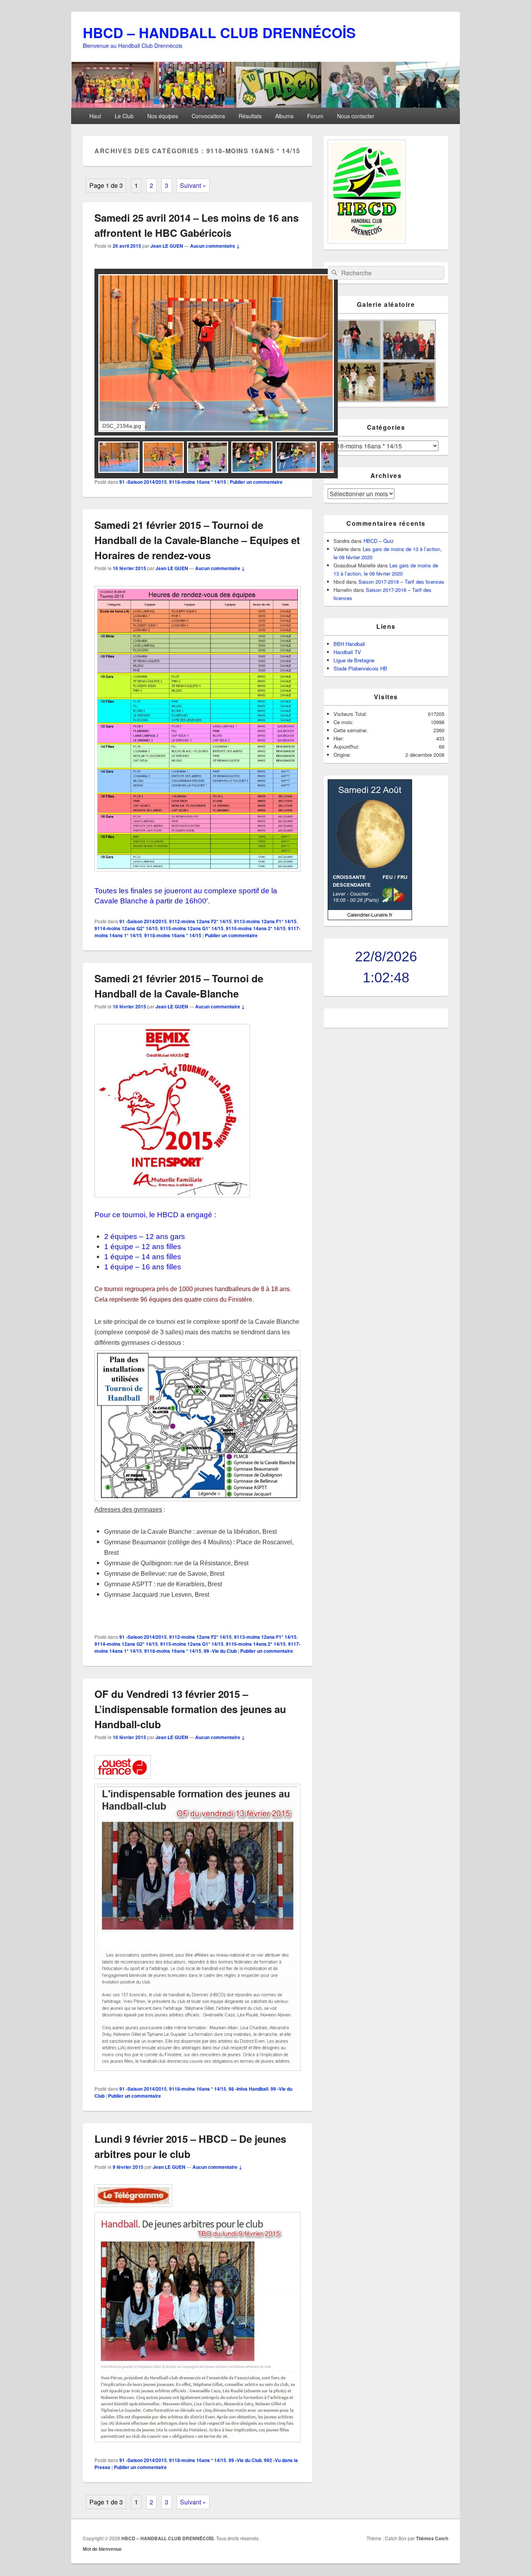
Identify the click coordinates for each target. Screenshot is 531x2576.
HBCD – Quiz (379, 541)
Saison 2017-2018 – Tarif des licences (401, 582)
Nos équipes (163, 116)
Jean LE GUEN (167, 246)
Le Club (124, 116)
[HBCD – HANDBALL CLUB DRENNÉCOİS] (265, 105)
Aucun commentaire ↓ (215, 246)
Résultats (250, 116)
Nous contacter (356, 116)
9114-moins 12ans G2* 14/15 (126, 928)
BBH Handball (349, 644)
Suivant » (193, 185)
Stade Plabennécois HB (360, 668)
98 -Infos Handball (248, 2089)
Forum (315, 116)
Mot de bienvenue (102, 2549)
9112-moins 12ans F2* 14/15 (200, 921)
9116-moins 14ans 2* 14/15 (256, 928)
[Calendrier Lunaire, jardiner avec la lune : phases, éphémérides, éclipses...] (370, 918)
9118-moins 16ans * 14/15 (198, 482)
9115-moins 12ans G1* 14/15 (192, 928)
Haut (95, 116)
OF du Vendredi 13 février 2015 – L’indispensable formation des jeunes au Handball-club (190, 1709)
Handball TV (347, 652)
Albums (284, 116)
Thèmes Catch (432, 2538)
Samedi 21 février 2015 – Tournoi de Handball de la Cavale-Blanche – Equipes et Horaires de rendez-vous (197, 540)
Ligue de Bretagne (354, 660)
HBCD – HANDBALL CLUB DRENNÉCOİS (219, 32)
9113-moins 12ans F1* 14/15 (265, 921)
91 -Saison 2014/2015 (143, 482)
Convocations (208, 116)
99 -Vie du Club (220, 1651)
